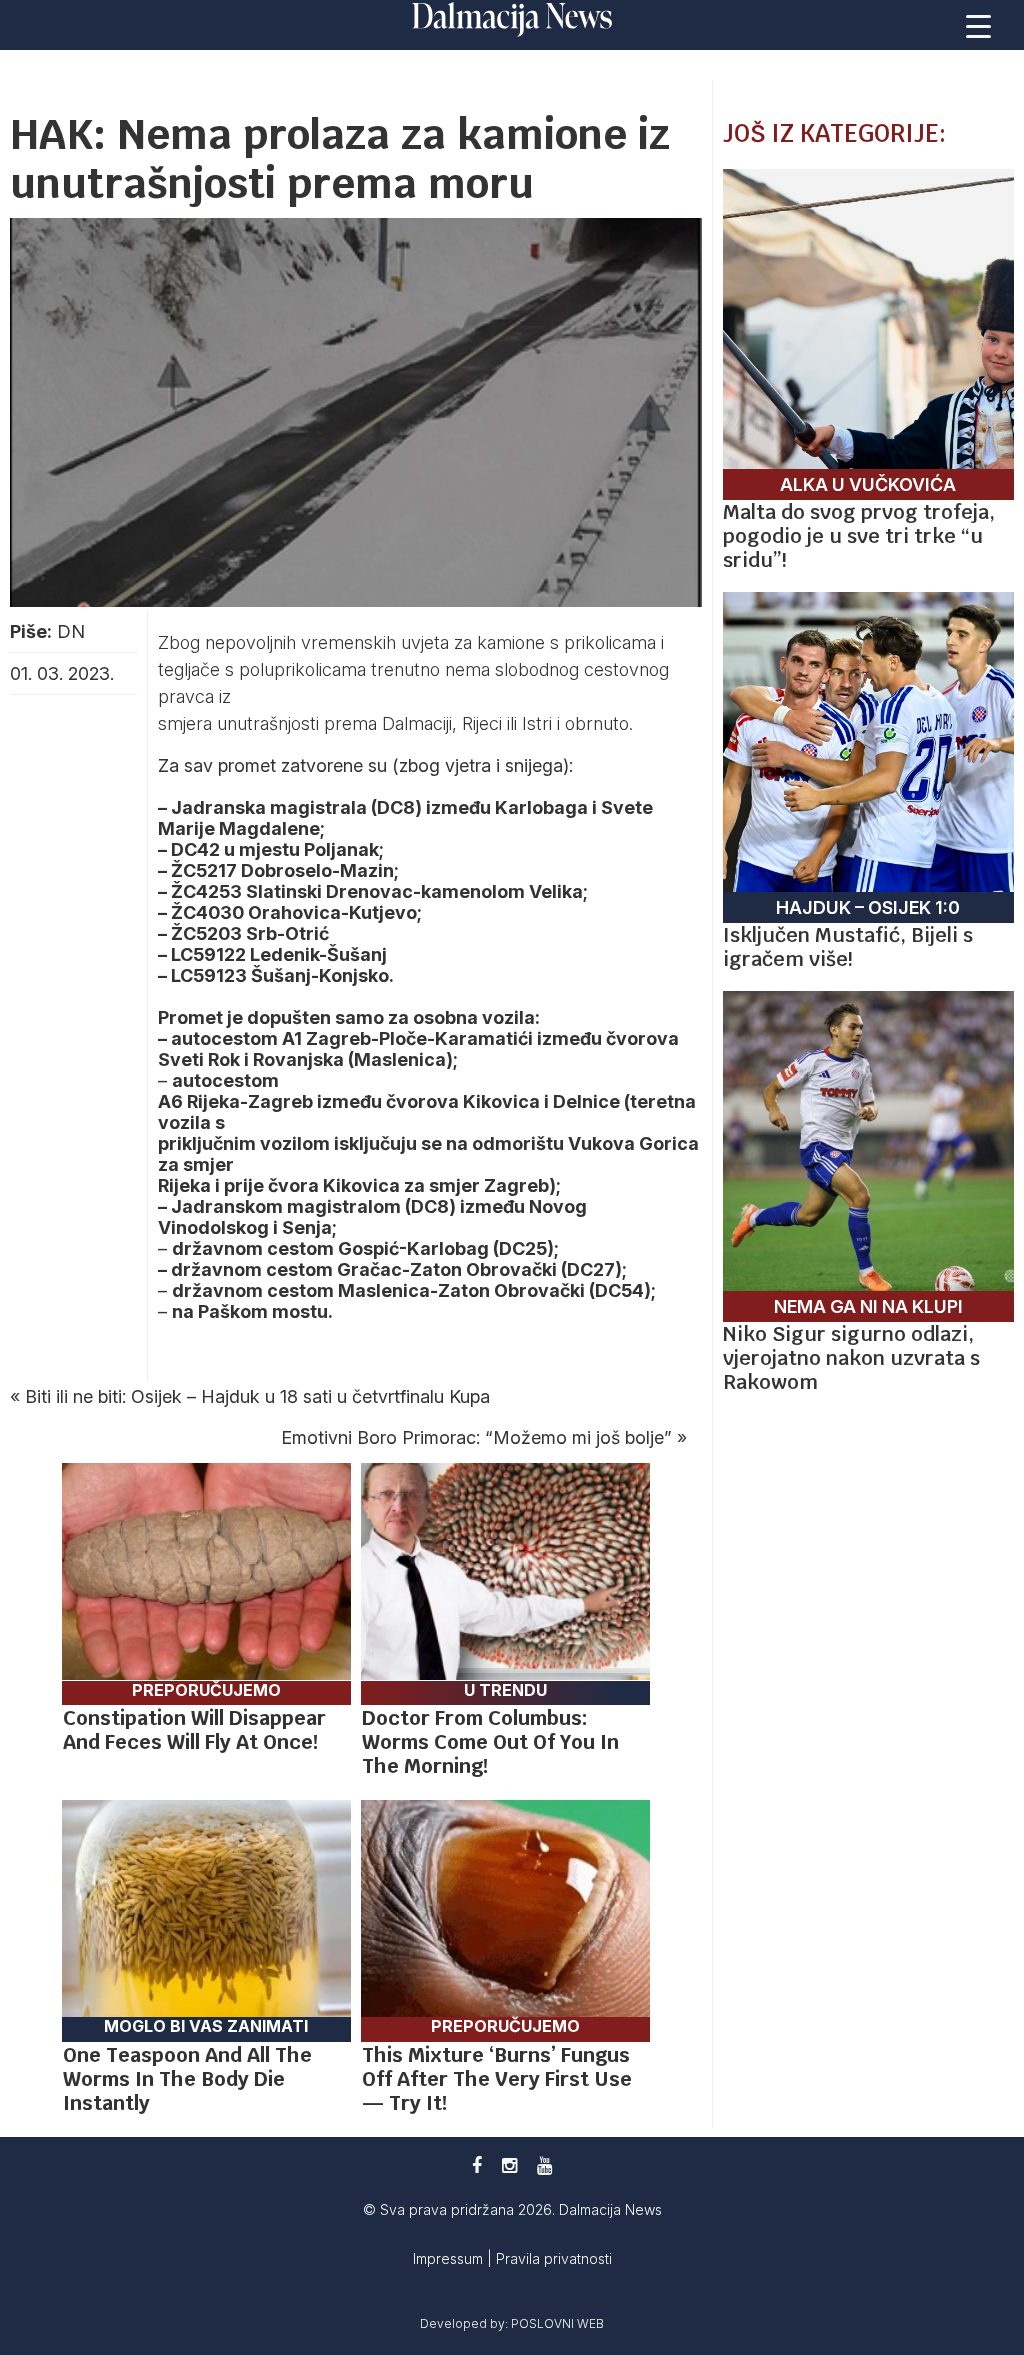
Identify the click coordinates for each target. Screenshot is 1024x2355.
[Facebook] (477, 2165)
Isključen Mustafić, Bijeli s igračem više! (848, 947)
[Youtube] (544, 2165)
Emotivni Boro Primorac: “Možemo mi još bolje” (476, 1437)
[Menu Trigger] (979, 25)
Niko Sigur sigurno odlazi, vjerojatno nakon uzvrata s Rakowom (851, 1358)
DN (71, 631)
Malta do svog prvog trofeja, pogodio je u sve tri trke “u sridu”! (859, 536)
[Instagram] (509, 2165)
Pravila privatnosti (554, 2258)
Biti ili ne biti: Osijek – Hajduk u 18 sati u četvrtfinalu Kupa (257, 1396)
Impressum (450, 2258)
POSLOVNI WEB (557, 2323)
